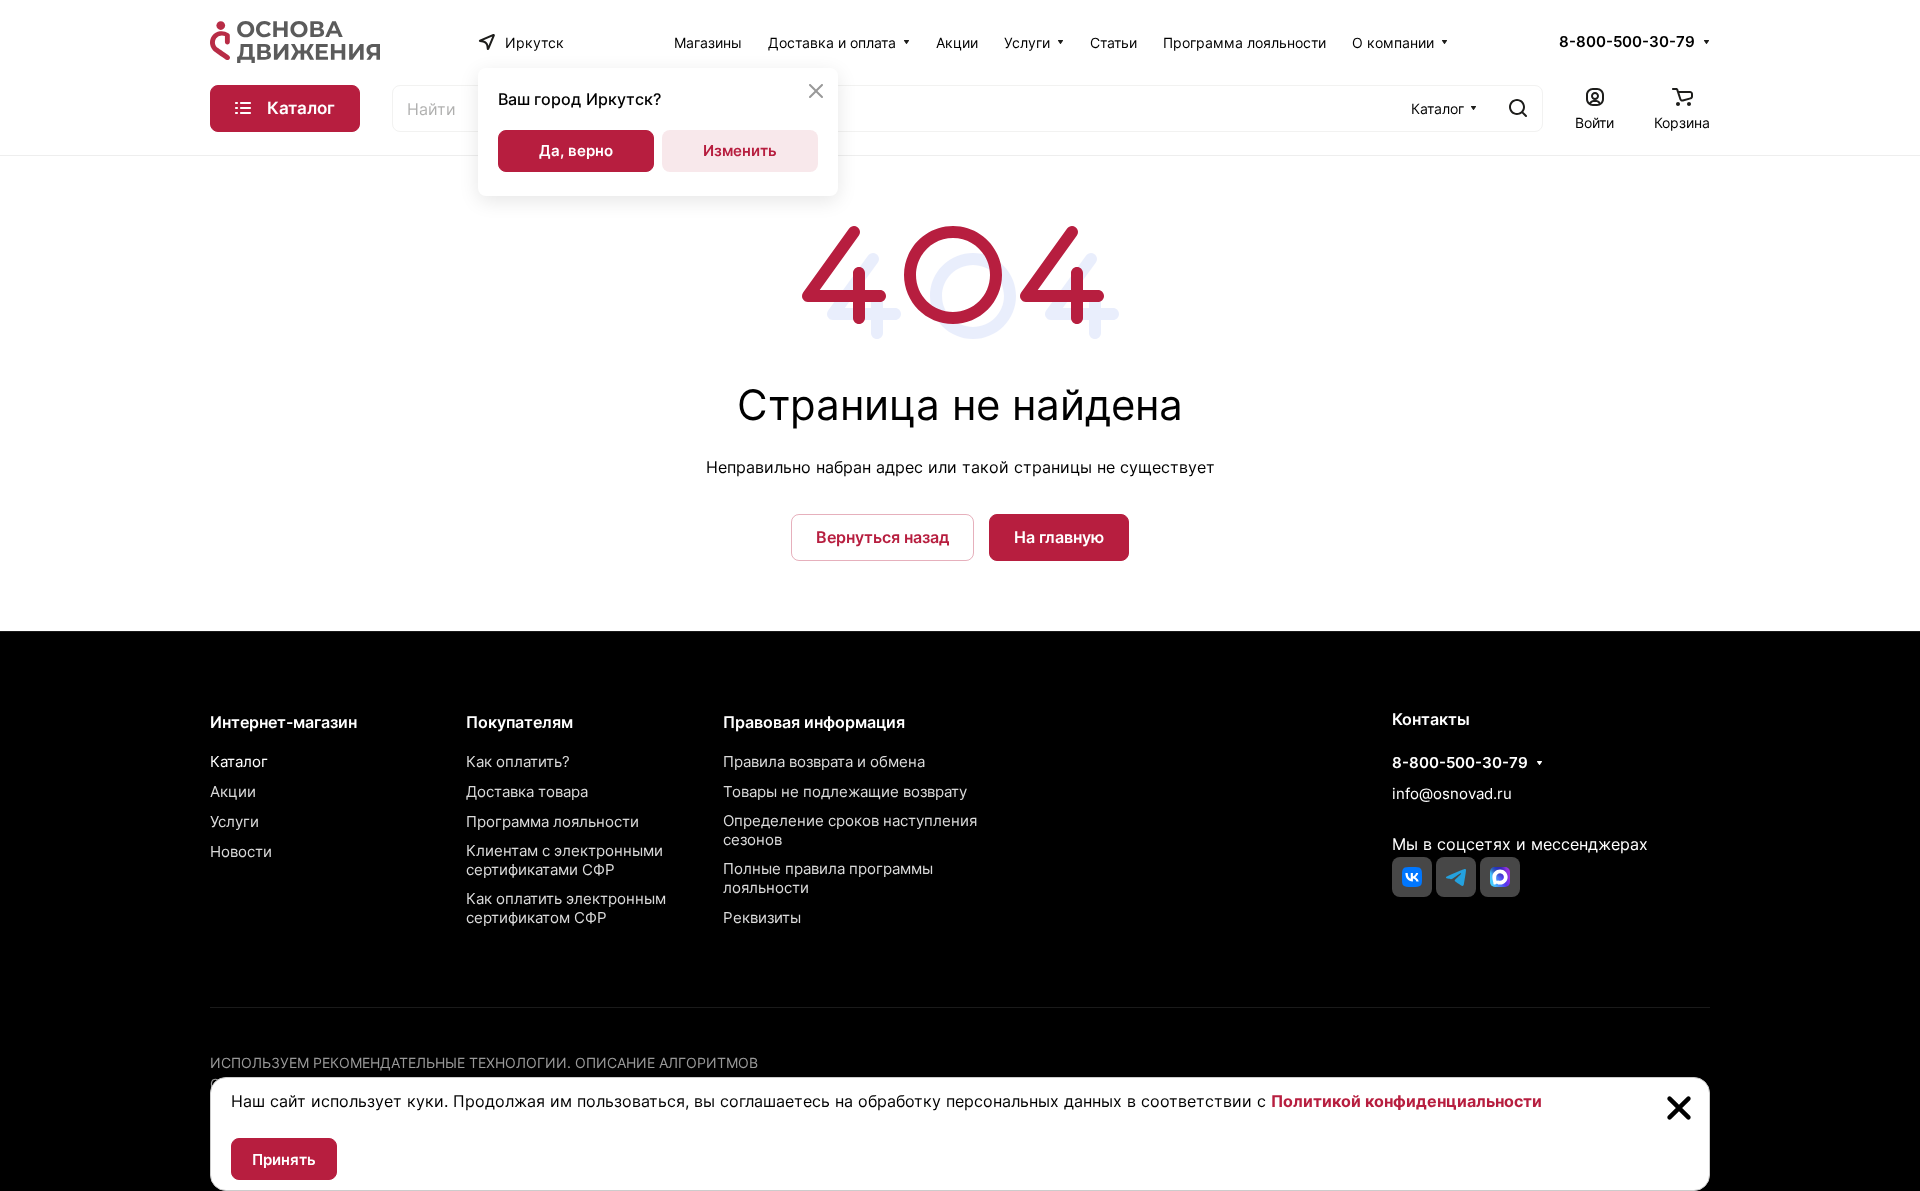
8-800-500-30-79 (1627, 42)
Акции (233, 791)
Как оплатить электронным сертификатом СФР (566, 908)
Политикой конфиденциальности (1406, 1101)
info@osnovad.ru (1452, 793)
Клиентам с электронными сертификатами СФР (564, 860)
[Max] (1500, 877)
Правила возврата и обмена (824, 761)
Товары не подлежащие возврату (845, 791)
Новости (241, 851)
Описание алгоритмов (666, 1062)
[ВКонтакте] (1412, 877)
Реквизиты (762, 917)
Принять (284, 1159)
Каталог (239, 761)
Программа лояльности (552, 821)
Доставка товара (527, 791)
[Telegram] (1456, 877)
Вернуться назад (882, 537)
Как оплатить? (518, 761)
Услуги (234, 821)
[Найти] (1518, 108)
